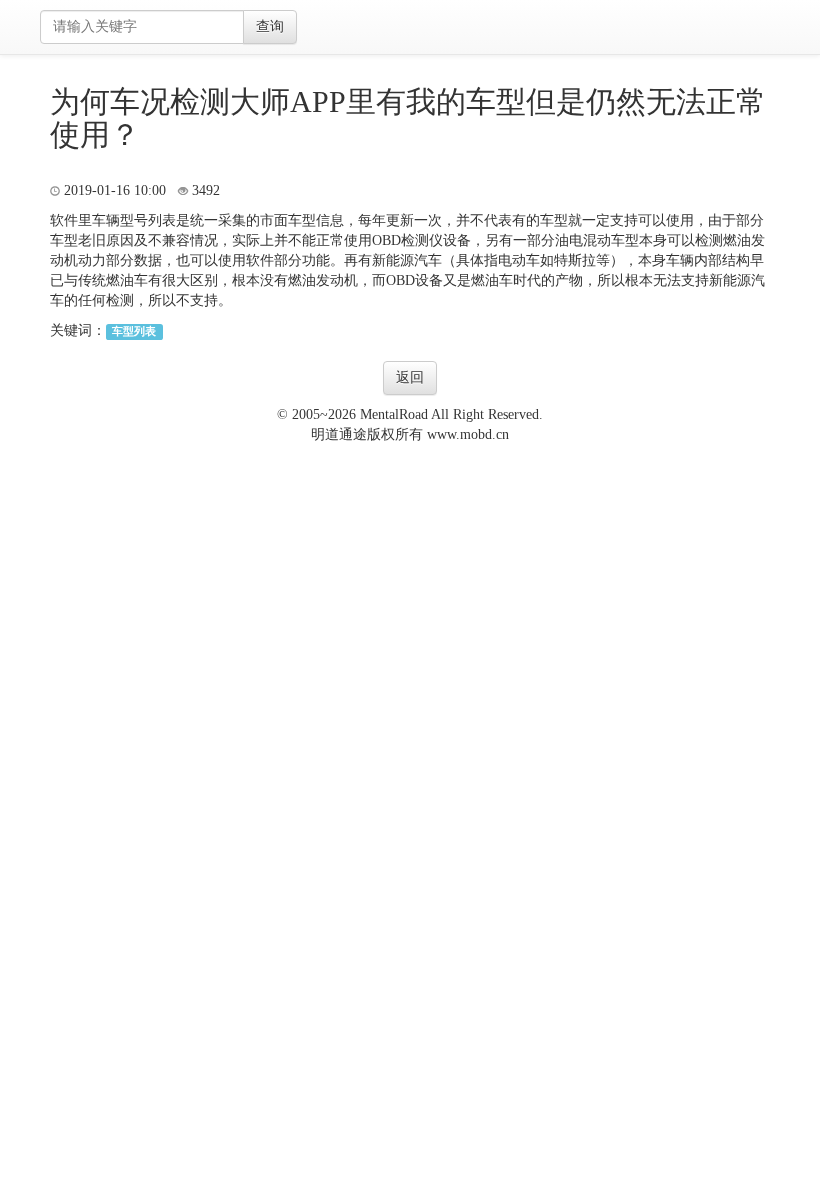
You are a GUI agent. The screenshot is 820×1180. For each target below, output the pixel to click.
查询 (270, 26)
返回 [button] (410, 377)
